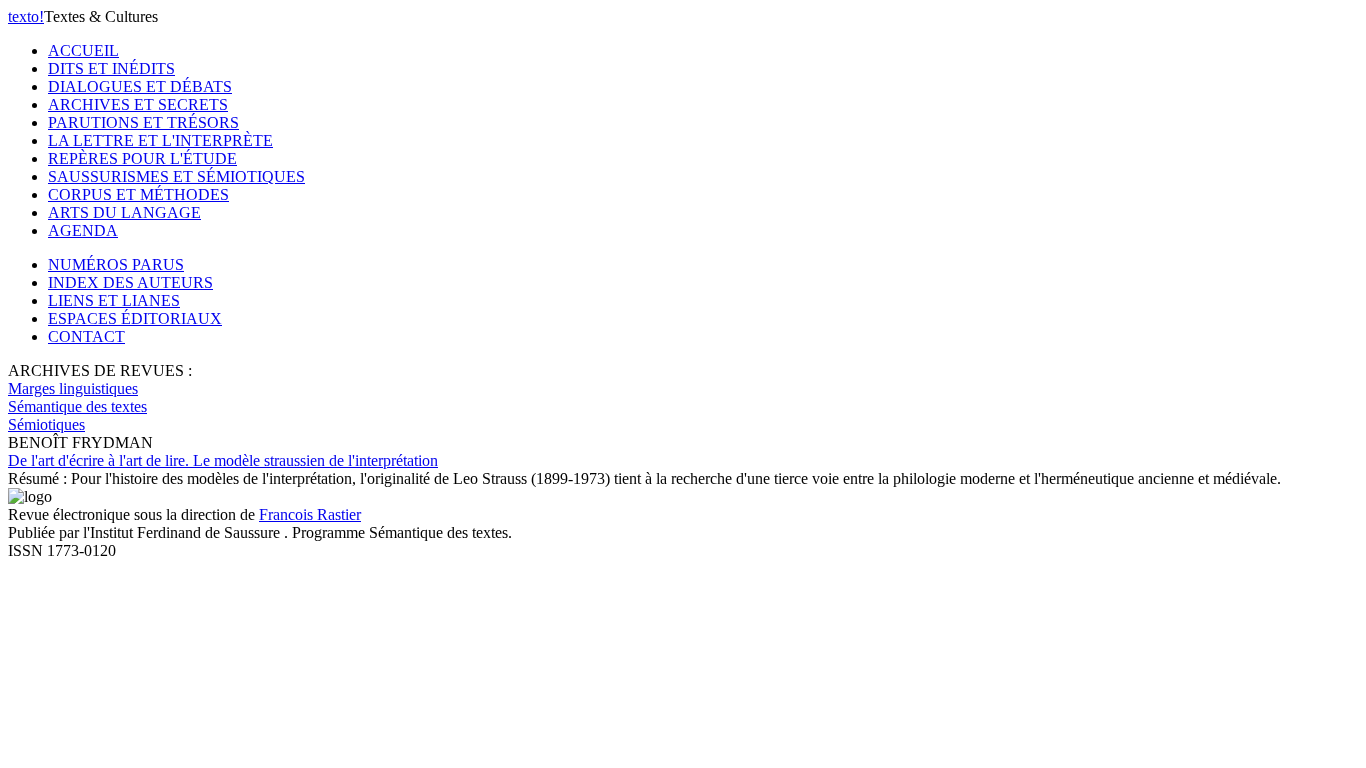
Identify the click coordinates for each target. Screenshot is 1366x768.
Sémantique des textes (77, 406)
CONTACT (86, 336)
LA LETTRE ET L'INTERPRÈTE (160, 140)
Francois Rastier (310, 514)
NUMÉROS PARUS (116, 264)
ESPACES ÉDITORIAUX (135, 318)
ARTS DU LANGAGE (124, 212)
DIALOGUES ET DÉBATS (140, 86)
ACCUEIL (83, 50)
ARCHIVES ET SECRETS (138, 104)
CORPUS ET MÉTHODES (138, 194)
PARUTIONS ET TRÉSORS (143, 122)
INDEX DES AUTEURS (130, 282)
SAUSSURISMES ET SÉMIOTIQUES (176, 176)
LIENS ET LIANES (114, 300)
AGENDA (83, 230)
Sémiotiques (46, 424)
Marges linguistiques (73, 388)
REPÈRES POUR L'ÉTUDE (142, 158)
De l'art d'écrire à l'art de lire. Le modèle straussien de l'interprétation (223, 460)
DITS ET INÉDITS (111, 68)
